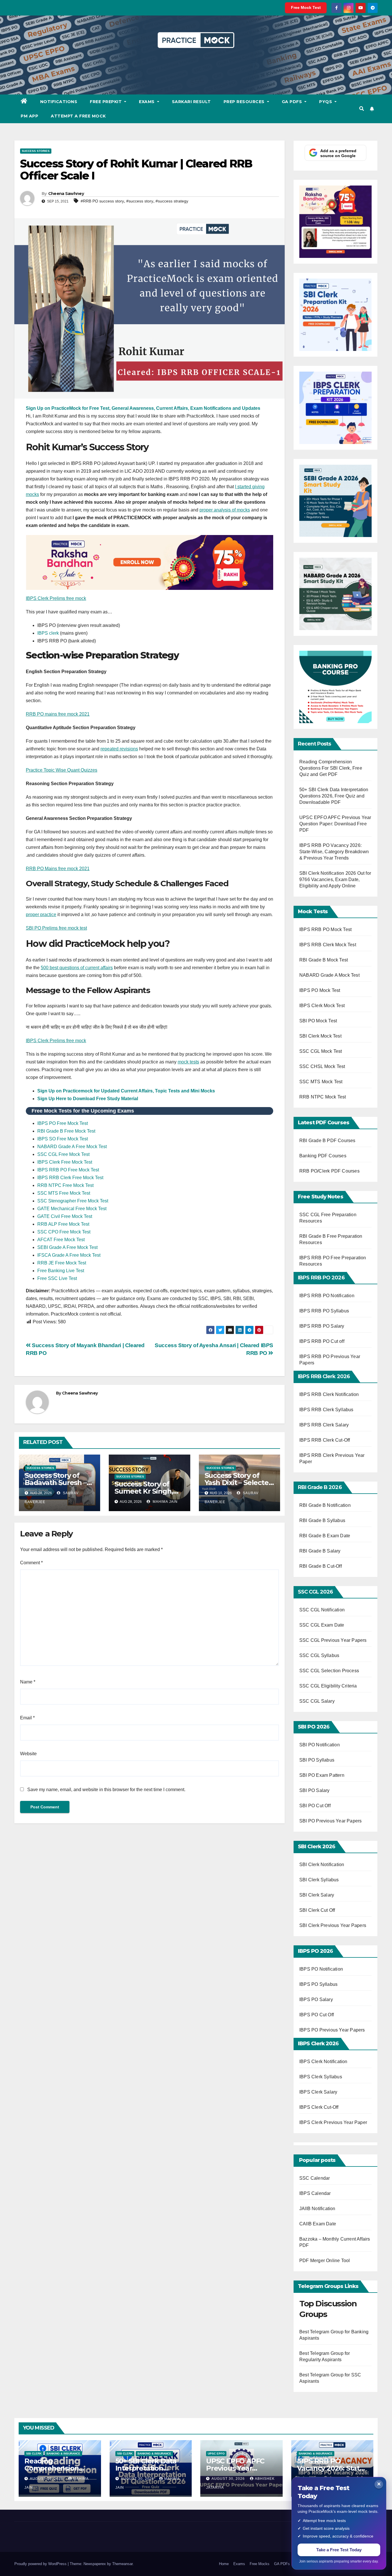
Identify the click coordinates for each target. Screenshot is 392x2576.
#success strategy (172, 201)
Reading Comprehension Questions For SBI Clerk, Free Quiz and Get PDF (331, 768)
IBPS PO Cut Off (317, 2015)
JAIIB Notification (317, 2209)
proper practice (41, 915)
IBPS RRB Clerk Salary (324, 1425)
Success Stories (36, 151)
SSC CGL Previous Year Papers (333, 1640)
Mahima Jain (165, 1502)
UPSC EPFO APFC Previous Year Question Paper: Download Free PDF (335, 824)
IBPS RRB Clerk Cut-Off (325, 1440)
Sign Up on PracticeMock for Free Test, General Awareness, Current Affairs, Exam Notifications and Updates (143, 408)
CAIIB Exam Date (318, 2224)
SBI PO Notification (320, 1745)
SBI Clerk (34, 2454)
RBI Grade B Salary (321, 1551)
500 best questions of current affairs (77, 968)
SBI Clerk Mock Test (320, 1036)
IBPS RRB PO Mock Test (325, 929)
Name (28, 1682)
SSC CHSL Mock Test (322, 1066)
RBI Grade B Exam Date (325, 1536)
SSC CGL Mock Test (321, 1051)
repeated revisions (119, 749)
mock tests (188, 1062)
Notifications (59, 102)
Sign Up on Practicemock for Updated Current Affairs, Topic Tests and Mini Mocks (126, 1091)
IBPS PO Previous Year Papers (332, 2030)
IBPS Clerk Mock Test (322, 1006)
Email (27, 1718)
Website (28, 1754)
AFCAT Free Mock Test (61, 1240)
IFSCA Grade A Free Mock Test (69, 1255)
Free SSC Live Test (57, 1278)
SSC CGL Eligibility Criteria (328, 1686)
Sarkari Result (191, 102)
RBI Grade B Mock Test (324, 960)
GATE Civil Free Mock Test (65, 1216)
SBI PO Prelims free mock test (56, 928)
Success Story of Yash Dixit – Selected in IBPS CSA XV (239, 1483)
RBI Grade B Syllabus (323, 1520)
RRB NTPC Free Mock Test (65, 1185)
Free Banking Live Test (61, 1271)
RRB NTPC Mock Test (323, 1097)
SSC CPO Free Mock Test (64, 1232)
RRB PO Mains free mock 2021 (58, 869)
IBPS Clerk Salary (318, 2092)
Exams (147, 102)
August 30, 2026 (47, 2479)
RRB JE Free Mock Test (62, 1263)
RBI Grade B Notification (325, 1505)
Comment (31, 1563)
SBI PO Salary (315, 1790)
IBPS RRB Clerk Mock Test (328, 945)
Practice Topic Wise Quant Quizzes (62, 770)
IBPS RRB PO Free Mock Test (68, 1170)
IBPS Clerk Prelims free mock (56, 598)
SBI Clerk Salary (317, 1895)
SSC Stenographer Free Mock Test (73, 1201)
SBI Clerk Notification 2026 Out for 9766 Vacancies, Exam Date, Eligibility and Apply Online (335, 879)
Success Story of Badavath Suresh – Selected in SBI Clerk (59, 1483)
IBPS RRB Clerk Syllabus (326, 1410)
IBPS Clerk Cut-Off (319, 2107)
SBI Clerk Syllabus (319, 1880)
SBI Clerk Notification (322, 1865)
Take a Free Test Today (339, 2550)
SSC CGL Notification (322, 1610)
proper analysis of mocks (225, 510)
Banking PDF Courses (323, 1156)
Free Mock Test (306, 7)
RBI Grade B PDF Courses (327, 1141)
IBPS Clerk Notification (323, 2062)
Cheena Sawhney (66, 194)
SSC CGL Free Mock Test (63, 1154)
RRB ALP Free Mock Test (63, 1224)
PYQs (326, 102)
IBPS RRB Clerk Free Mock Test (70, 1178)
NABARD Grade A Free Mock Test (72, 1147)
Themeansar (122, 2564)
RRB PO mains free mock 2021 (58, 714)
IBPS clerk (48, 633)
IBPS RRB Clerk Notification (329, 1394)
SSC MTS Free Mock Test (64, 1193)
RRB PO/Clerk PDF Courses (329, 1171)
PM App (29, 116)
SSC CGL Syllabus (319, 1655)
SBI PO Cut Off (315, 1806)
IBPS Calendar (315, 2193)
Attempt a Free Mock (78, 116)
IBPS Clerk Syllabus (321, 2077)
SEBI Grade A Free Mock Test (67, 1247)
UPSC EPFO (216, 2454)
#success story (140, 201)
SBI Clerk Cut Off (317, 1910)
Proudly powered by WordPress (41, 2564)
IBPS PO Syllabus (318, 1984)
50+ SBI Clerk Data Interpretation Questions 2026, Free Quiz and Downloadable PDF (334, 796)
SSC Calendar (315, 2178)
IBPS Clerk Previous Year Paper (333, 2122)
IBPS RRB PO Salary (322, 1326)
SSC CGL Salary (317, 1701)
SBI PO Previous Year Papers (330, 1821)
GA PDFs (293, 102)
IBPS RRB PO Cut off (322, 1341)
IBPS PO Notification (321, 1969)
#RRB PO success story (102, 201)
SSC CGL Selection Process (329, 1671)
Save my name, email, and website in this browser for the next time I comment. (106, 1790)
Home (224, 2564)
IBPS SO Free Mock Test (63, 1139)
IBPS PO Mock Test (320, 990)
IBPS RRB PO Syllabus (324, 1311)
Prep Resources (245, 102)
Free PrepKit (106, 102)
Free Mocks (260, 2564)
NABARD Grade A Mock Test (329, 975)
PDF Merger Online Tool (325, 2261)
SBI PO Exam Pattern (322, 1775)
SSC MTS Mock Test (321, 1082)
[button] (362, 109)
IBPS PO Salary (316, 1999)
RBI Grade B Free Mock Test (66, 1131)
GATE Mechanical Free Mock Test (72, 1209)
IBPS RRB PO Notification (327, 1296)
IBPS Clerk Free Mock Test (65, 1162)
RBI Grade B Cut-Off (321, 1566)
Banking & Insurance (63, 2454)
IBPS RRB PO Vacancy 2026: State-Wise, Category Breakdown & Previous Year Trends (334, 852)
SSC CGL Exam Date (322, 1625)
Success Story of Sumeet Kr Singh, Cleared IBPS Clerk (146, 1491)
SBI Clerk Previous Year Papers (333, 1925)
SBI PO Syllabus (317, 1760)
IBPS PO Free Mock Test (63, 1123)
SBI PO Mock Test (318, 1021)
